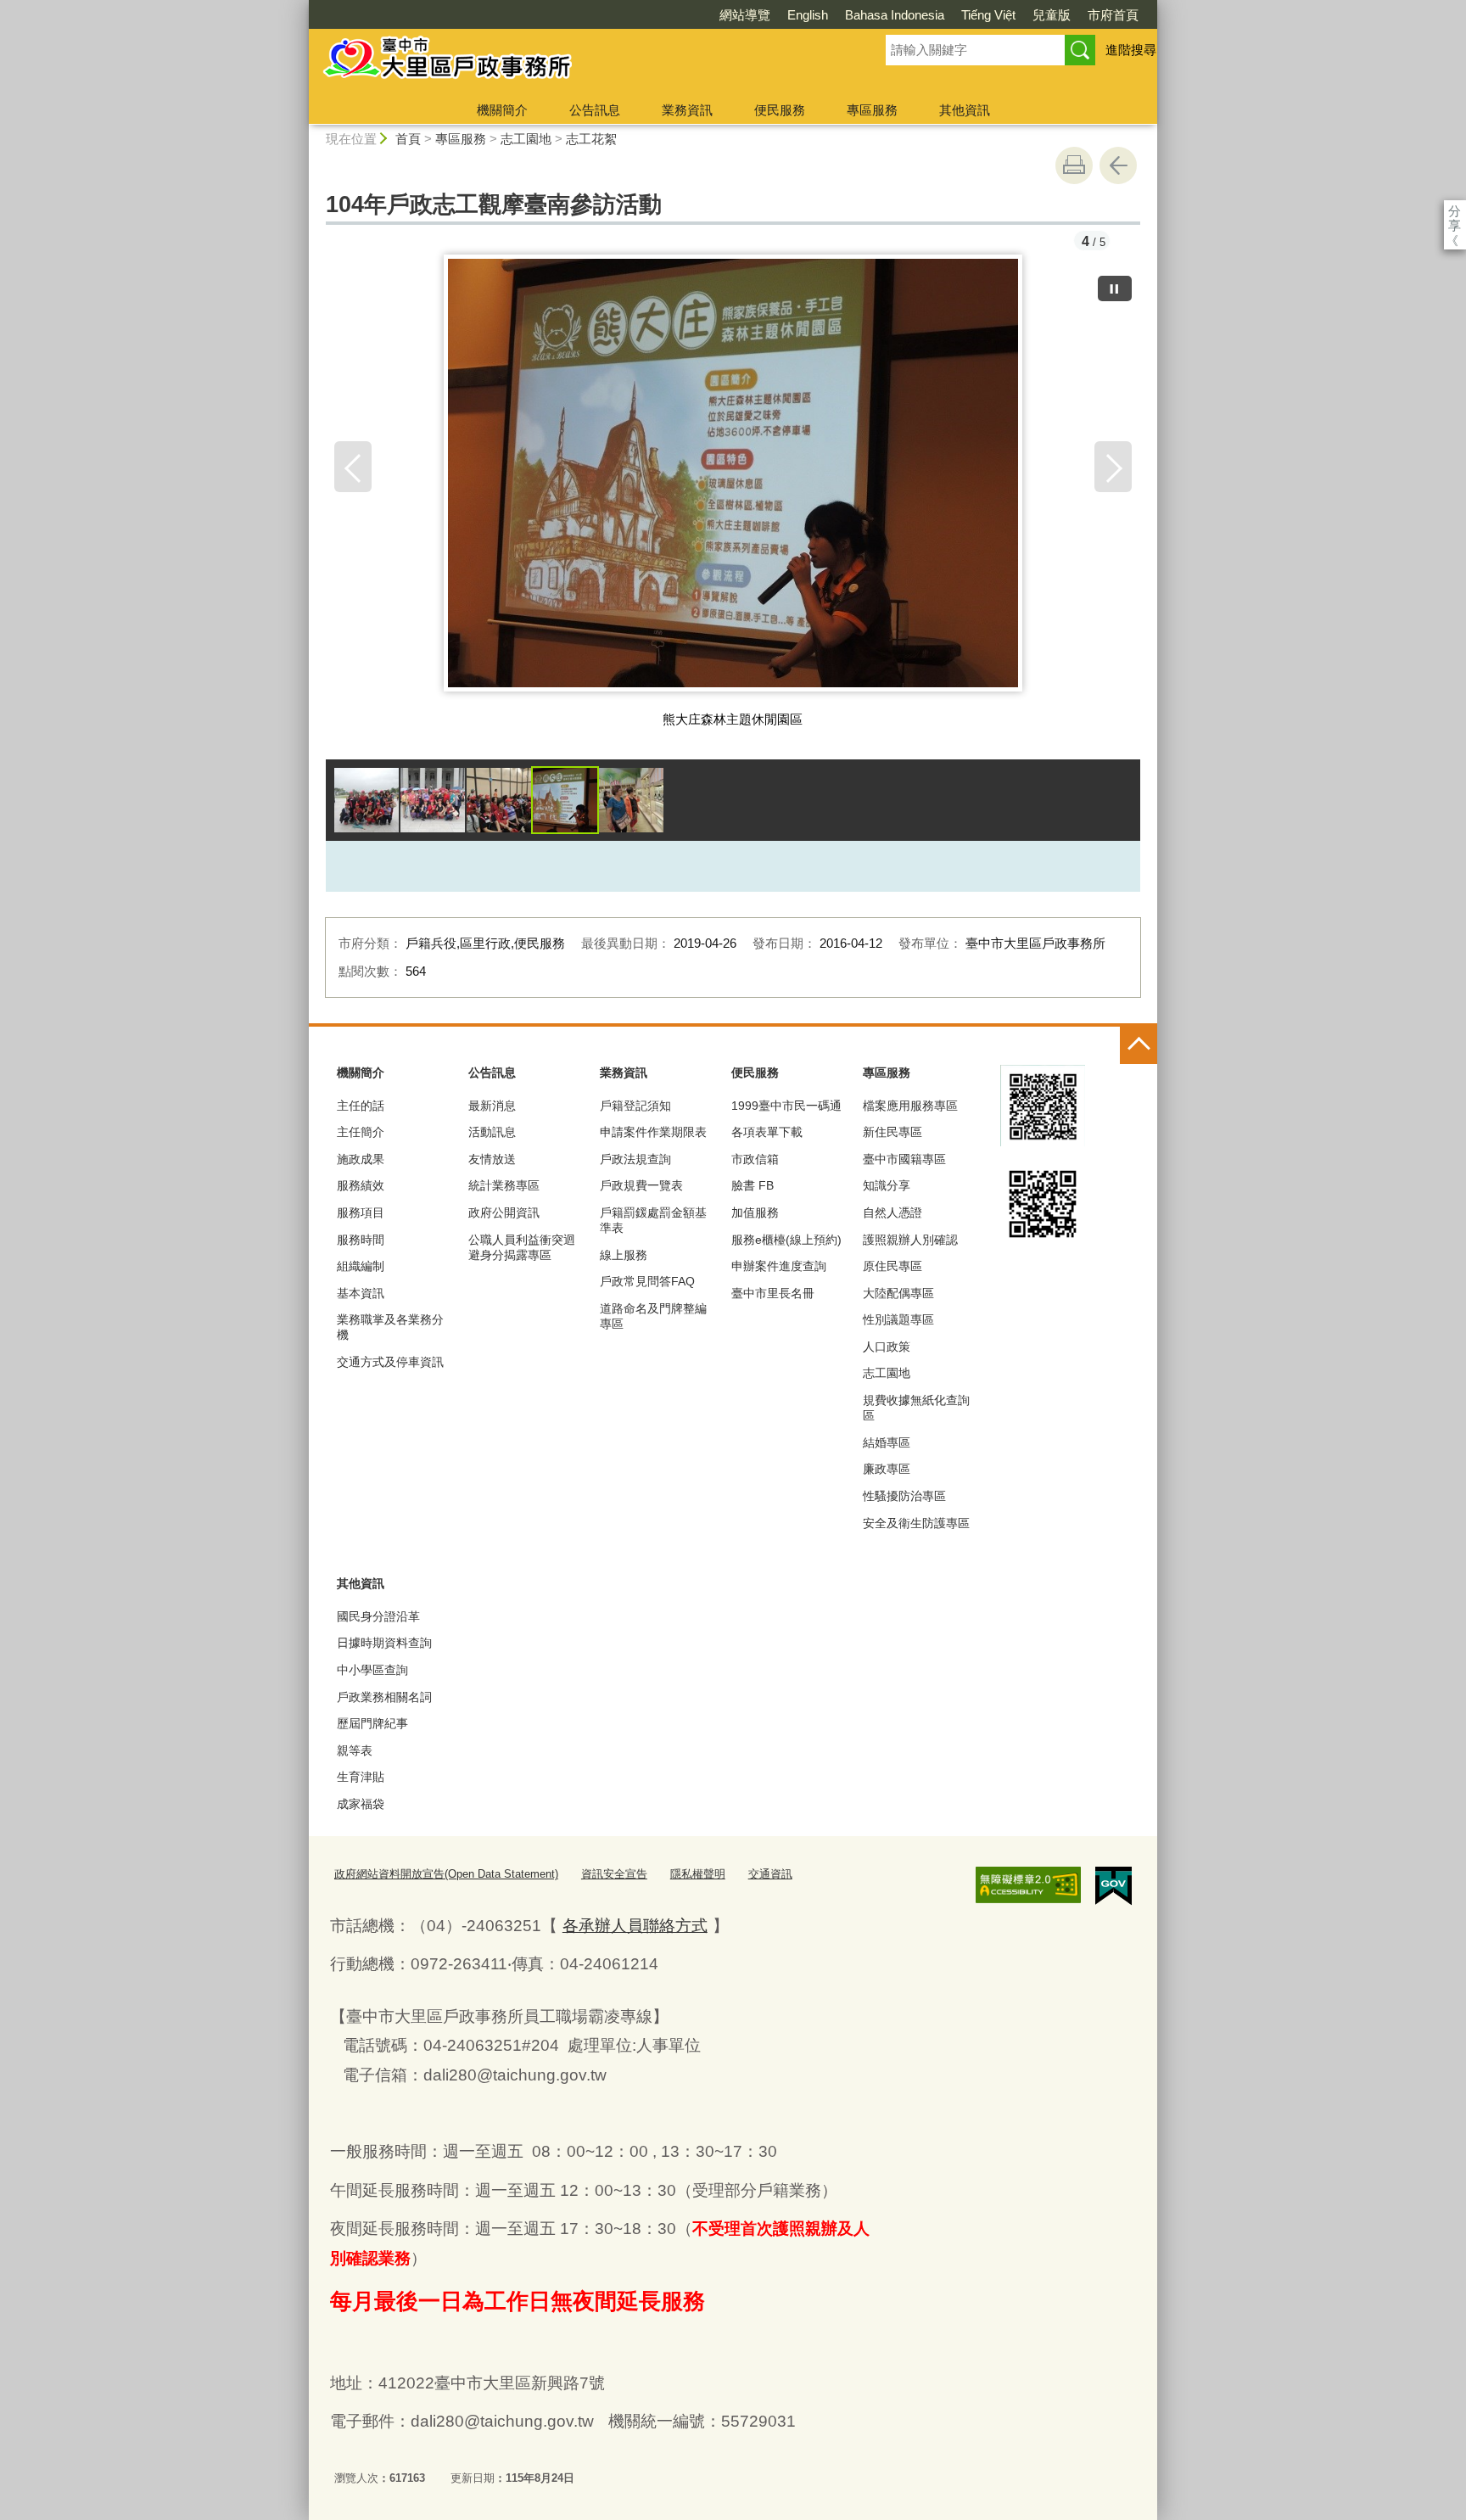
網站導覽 (745, 15)
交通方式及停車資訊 (390, 1362)
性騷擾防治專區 (904, 1496)
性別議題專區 (898, 1319)
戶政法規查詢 (635, 1159)
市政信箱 (755, 1159)
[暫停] (1115, 288)
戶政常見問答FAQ (647, 1281)
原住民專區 (892, 1266)
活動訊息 (492, 1132)
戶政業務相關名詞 (384, 1697)
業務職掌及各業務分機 (390, 1327)
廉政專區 (887, 1469)
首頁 (408, 139)
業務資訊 (687, 110)
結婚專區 (887, 1442)
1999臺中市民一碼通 (786, 1106)
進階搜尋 (1131, 50)
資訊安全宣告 (614, 1874)
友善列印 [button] (1074, 165)
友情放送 (492, 1159)
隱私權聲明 (698, 1874)
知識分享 (887, 1185)
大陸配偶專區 (898, 1293)
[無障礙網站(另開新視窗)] (1028, 1885)
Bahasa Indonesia (895, 15)
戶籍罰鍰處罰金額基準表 (653, 1220)
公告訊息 (595, 110)
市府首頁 (1113, 15)
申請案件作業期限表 (653, 1132)
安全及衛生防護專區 (916, 1523)
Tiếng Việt (988, 15)
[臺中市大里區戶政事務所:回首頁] (577, 62)
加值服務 (755, 1212)
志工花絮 (591, 139)
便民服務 (780, 110)
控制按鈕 (1139, 1045)
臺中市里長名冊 (773, 1293)
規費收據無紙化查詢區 (916, 1408)
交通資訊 (770, 1874)
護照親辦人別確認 (910, 1240)
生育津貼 (361, 1777)
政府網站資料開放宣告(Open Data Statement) (446, 1874)
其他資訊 (965, 110)
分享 (1455, 211)
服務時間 (361, 1240)
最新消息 (492, 1106)
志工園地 (526, 139)
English (808, 15)
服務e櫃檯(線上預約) (786, 1240)
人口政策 (887, 1347)
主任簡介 (361, 1132)
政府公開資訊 (504, 1212)
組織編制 (361, 1266)
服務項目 (361, 1212)
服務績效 (361, 1185)
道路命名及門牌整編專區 (653, 1316)
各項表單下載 (767, 1132)
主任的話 (361, 1106)
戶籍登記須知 (635, 1106)
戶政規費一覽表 (641, 1185)
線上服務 (624, 1255)
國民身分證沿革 (378, 1616)
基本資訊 (361, 1293)
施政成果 (361, 1159)
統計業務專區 (504, 1185)
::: (301, 7)
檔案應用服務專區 (910, 1106)
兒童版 (1052, 15)
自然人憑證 (892, 1212)
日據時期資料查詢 (384, 1643)
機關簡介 (502, 110)
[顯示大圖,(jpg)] (366, 800)
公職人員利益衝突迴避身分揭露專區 (522, 1247)
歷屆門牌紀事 (372, 1723)
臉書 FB (753, 1185)
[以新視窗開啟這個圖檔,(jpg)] (733, 479)
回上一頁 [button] (1118, 165)
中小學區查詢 (372, 1670)
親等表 (355, 1750)
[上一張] (353, 467)
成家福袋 (361, 1804)
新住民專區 (892, 1132)
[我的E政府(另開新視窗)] (1113, 1886)
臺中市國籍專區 (904, 1159)
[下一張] (1113, 467)
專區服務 (872, 110)
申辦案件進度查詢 (779, 1266)
